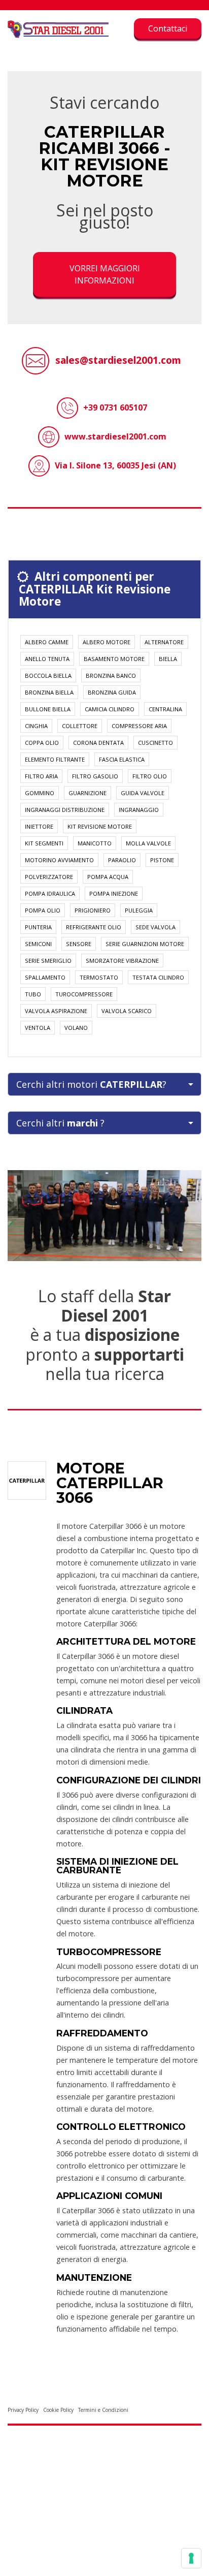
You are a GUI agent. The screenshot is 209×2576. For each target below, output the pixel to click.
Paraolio (122, 860)
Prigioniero (93, 910)
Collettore (80, 726)
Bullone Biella (48, 709)
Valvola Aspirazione (56, 1011)
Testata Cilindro (158, 977)
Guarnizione (88, 793)
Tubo (33, 994)
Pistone (162, 860)
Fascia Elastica (122, 759)
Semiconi (38, 944)
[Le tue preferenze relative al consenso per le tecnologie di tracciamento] (191, 2558)
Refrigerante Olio (94, 927)
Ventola (38, 1028)
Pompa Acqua (108, 877)
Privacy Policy (23, 2410)
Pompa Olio (43, 910)
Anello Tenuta (47, 659)
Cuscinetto (155, 743)
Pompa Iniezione (114, 893)
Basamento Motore (114, 659)
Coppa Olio (42, 743)
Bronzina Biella (49, 692)
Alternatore (164, 642)
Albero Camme (47, 642)
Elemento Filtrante (55, 759)
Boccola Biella (48, 676)
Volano (76, 1028)
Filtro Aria (41, 776)
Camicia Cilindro (110, 709)
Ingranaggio (139, 810)
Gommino (40, 793)
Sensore (79, 944)
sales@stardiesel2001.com (118, 360)
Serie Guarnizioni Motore (145, 944)
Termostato (99, 977)
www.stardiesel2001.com (115, 436)
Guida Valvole (143, 793)
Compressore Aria (139, 726)
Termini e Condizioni (103, 2410)
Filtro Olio (150, 776)
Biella (168, 659)
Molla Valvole (148, 843)
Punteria (38, 927)
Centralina (165, 709)
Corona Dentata (98, 743)
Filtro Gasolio (95, 776)
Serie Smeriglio (48, 961)
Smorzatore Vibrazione (122, 961)
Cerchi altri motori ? (91, 1084)
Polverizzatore (49, 877)
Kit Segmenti (44, 843)
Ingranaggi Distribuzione (65, 810)
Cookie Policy (58, 2410)
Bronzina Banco (111, 676)
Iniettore (39, 826)
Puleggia (139, 910)
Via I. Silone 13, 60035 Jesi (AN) (115, 465)
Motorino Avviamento (59, 860)
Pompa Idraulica (50, 893)
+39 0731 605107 (115, 407)
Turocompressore (84, 994)
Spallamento (45, 977)
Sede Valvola (155, 927)
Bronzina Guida (112, 692)
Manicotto (95, 843)
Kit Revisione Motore (100, 826)
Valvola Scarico (127, 1011)
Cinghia (36, 726)
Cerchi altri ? (60, 1123)
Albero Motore (107, 642)
